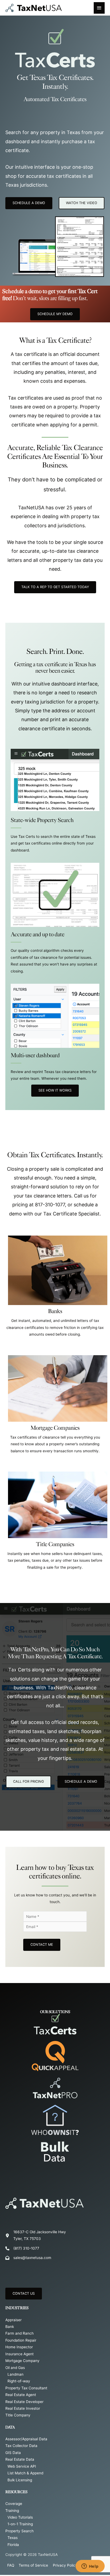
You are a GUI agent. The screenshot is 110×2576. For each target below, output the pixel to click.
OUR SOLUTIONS (55, 2012)
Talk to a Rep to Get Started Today (55, 587)
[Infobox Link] (55, 1289)
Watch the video (82, 203)
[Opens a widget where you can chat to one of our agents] (90, 2567)
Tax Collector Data (21, 2446)
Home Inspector (19, 2347)
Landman (15, 2374)
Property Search (19, 2531)
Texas (13, 2538)
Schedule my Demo (55, 314)
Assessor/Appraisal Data (26, 2439)
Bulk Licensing (20, 2480)
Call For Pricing (28, 1781)
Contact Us (24, 2293)
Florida (13, 2545)
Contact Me (42, 1945)
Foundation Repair (21, 2340)
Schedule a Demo (81, 1781)
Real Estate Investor (23, 2408)
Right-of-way (19, 2381)
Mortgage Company (22, 2361)
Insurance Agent (19, 2354)
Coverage (14, 2504)
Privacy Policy (65, 2565)
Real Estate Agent (21, 2395)
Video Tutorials (20, 2517)
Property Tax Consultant (26, 2388)
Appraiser (13, 2320)
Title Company (18, 2415)
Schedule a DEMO (29, 203)
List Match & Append (25, 2473)
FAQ (11, 2565)
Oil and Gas (15, 2368)
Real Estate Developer (24, 2402)
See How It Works (55, 1090)
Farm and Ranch (19, 2333)
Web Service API (22, 2466)
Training (12, 2511)
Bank (10, 2327)
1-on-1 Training (20, 2524)
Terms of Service (33, 2565)
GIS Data (13, 2453)
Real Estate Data (20, 2459)
